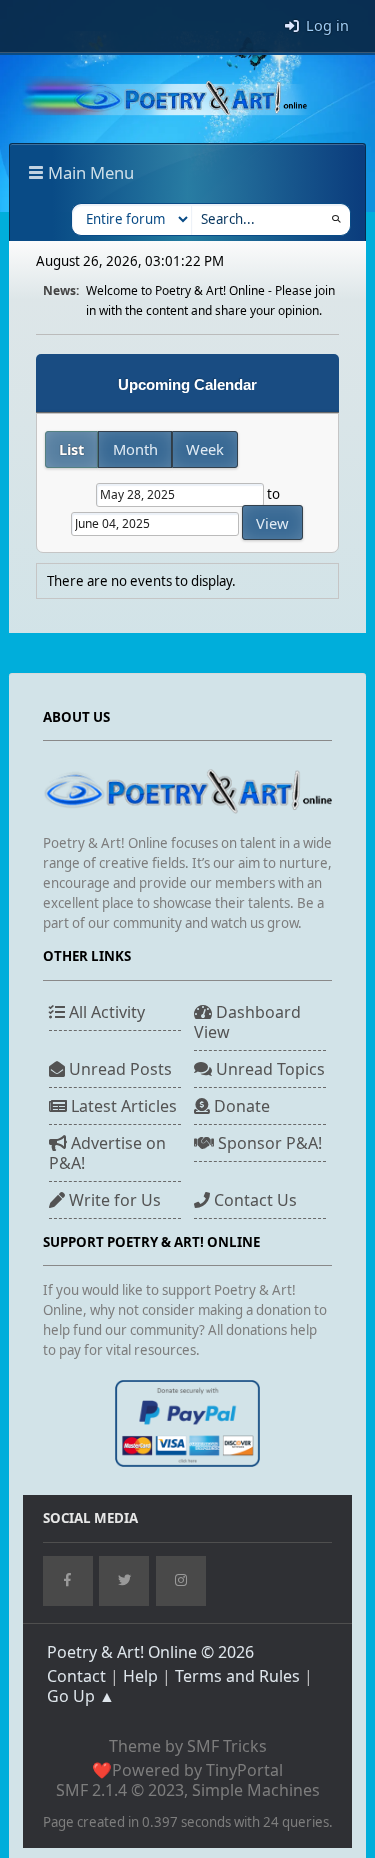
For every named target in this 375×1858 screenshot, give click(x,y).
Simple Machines (256, 1790)
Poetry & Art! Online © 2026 (150, 1652)
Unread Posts (118, 1069)
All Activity (105, 1012)
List (71, 449)
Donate (240, 1106)
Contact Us (253, 1200)
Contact (76, 1676)
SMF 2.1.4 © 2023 (120, 1790)
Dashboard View (247, 1022)
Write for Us (113, 1200)
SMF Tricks (227, 1746)
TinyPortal (244, 1770)
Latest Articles (122, 1106)
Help (140, 1676)
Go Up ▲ (81, 1696)
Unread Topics (268, 1069)
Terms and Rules (237, 1676)
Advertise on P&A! (107, 1153)
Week (205, 449)
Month (135, 449)
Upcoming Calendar (187, 385)
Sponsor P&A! (268, 1143)
